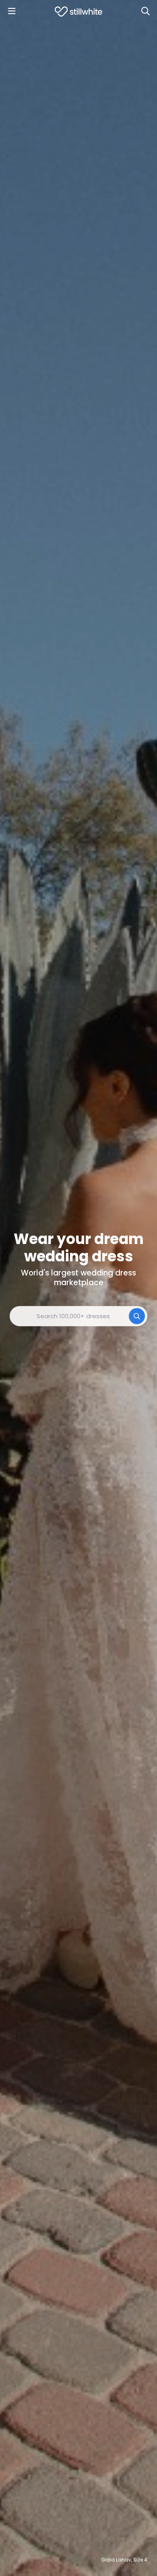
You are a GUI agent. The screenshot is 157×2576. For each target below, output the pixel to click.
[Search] (145, 11)
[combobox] (78, 1316)
